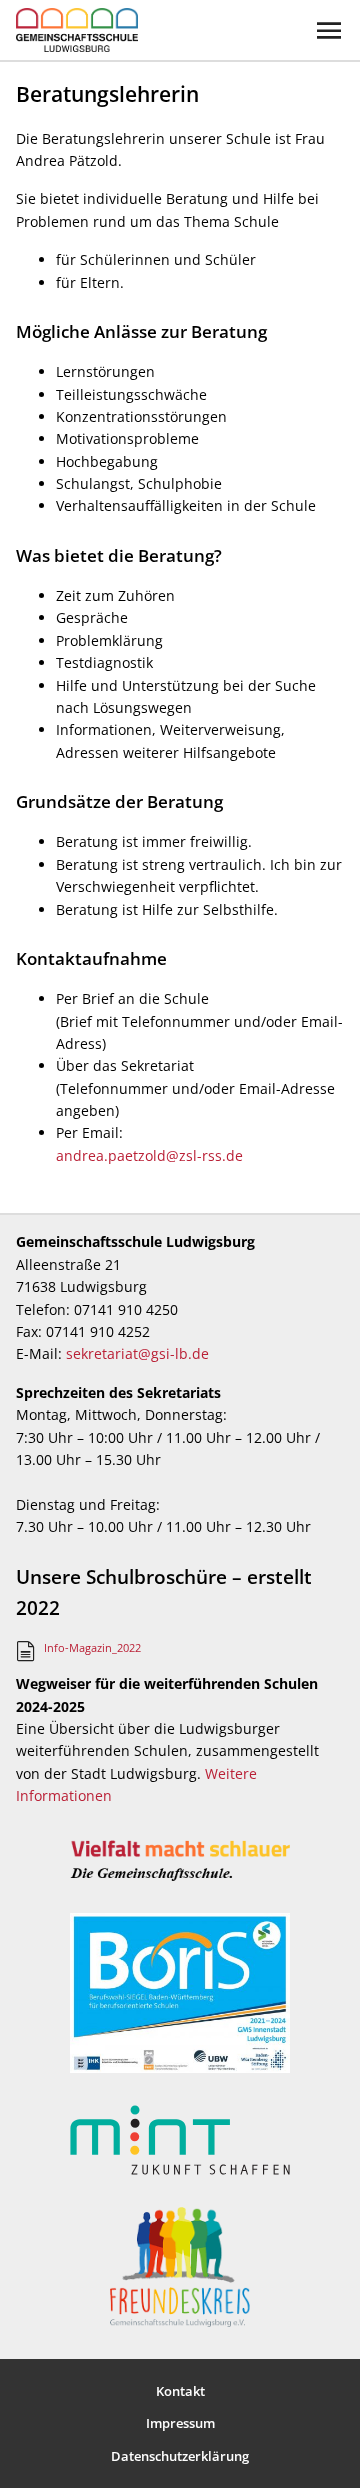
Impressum (180, 2423)
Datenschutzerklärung (180, 2456)
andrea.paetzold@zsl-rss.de (149, 1155)
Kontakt (180, 2391)
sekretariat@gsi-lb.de (137, 1353)
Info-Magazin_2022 (92, 1647)
